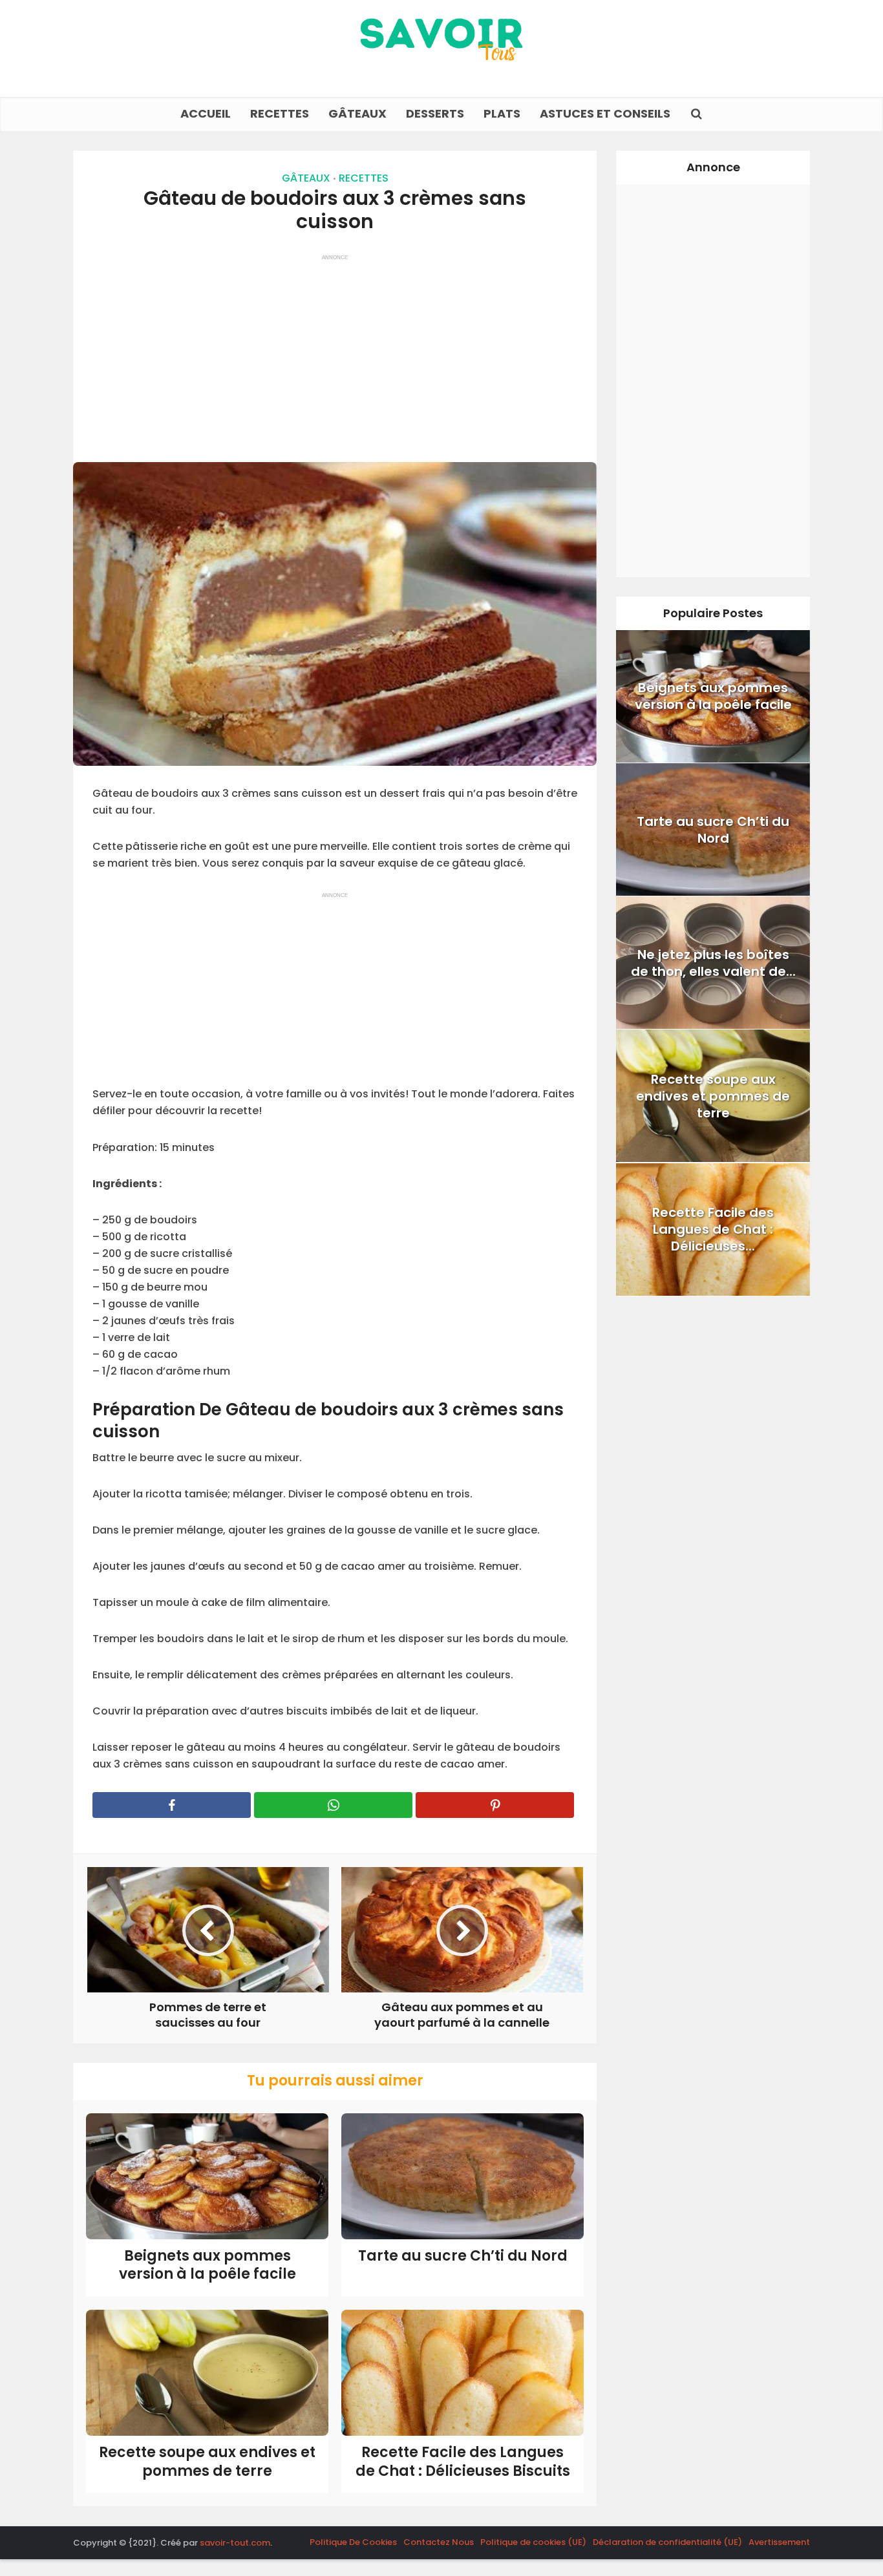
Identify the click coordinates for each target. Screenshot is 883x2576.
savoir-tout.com (235, 2543)
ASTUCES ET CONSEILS (605, 113)
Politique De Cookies (353, 2542)
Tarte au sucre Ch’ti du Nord (463, 2256)
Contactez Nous (439, 2542)
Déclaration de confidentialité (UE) (667, 2542)
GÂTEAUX (357, 113)
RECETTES (280, 113)
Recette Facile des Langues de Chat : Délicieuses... (713, 1229)
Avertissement (779, 2542)
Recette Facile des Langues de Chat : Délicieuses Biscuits (463, 2462)
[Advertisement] (335, 352)
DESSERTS (435, 113)
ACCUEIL (206, 113)
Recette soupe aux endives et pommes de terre (207, 2462)
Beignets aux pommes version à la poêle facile (207, 2265)
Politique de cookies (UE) (533, 2542)
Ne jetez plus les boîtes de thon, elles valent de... (713, 963)
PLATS (502, 113)
